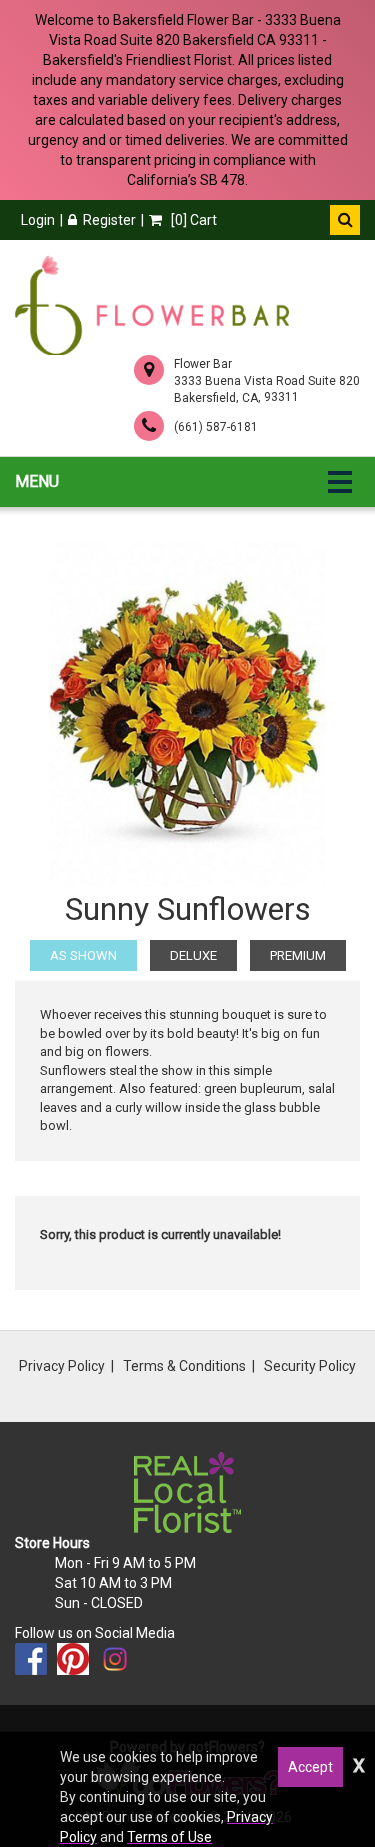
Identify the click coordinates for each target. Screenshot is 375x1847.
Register (109, 220)
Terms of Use (169, 1837)
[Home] (152, 305)
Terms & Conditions (184, 1366)
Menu (37, 481)
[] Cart (192, 220)
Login (38, 220)
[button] (345, 220)
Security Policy (310, 1366)
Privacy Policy (62, 1366)
